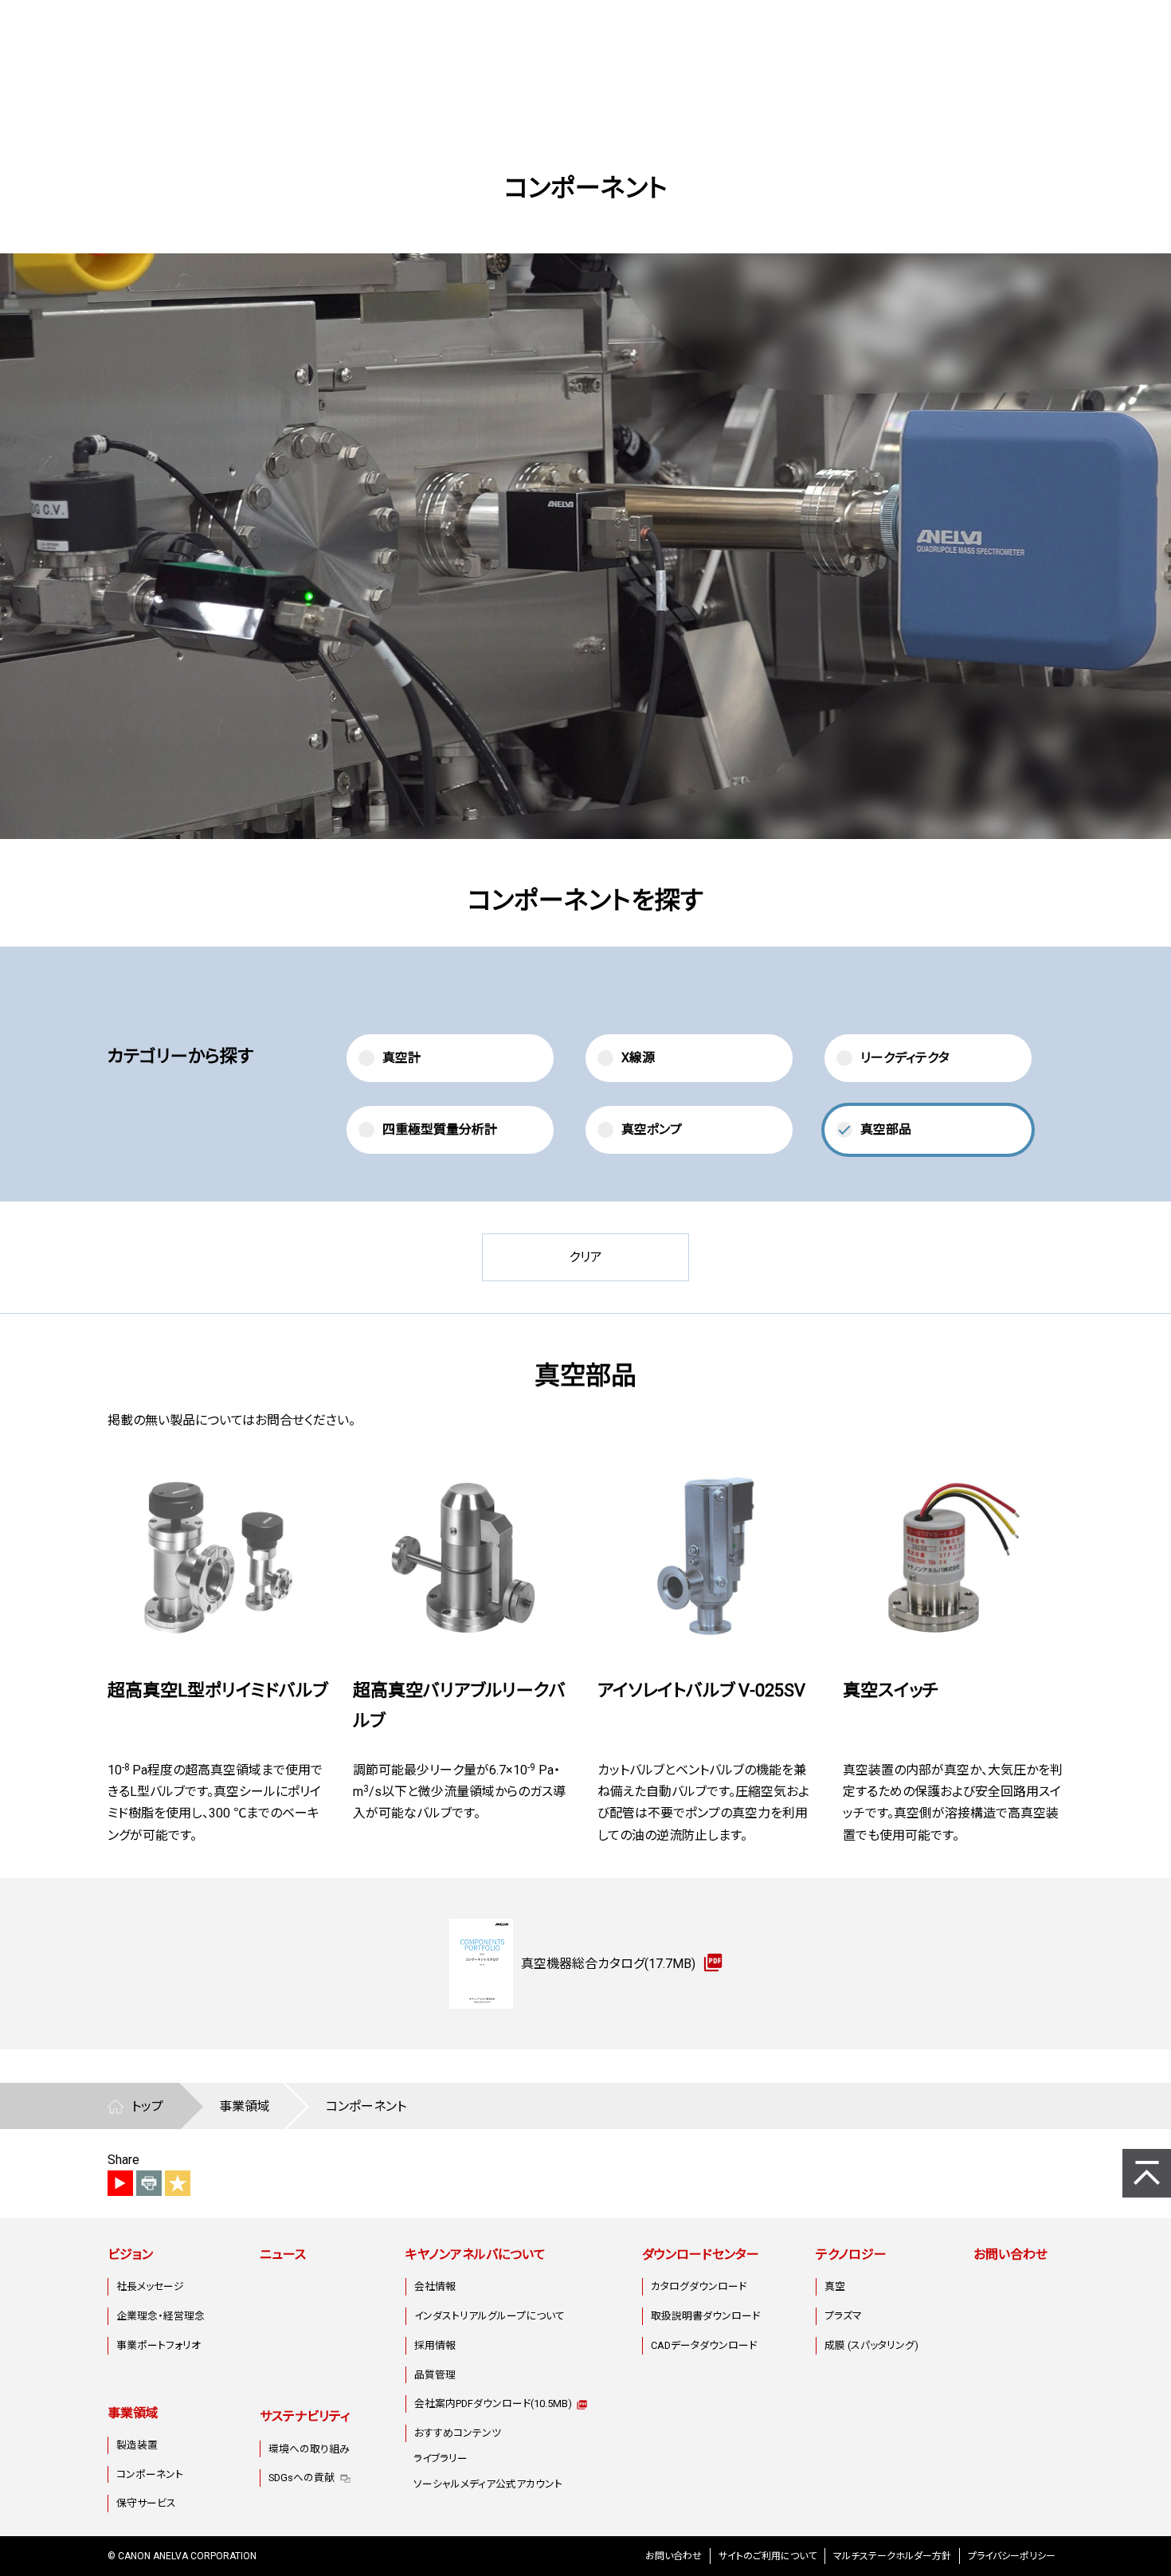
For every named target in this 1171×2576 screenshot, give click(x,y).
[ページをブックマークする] (178, 2183)
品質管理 (435, 2375)
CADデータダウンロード (704, 2345)
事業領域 (133, 2413)
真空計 (401, 1058)
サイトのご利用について (768, 2556)
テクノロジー (851, 2254)
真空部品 (886, 1129)
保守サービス (146, 2503)
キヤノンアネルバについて (476, 2254)
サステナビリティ (305, 2416)
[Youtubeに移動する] (120, 2183)
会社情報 (435, 2286)
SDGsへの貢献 (302, 2478)
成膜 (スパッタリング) (871, 2345)
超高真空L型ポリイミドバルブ (217, 1690)
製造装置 (137, 2445)
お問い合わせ (1010, 2254)
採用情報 (435, 2345)
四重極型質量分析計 (440, 1129)
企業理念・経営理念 (161, 2316)
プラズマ (843, 2316)
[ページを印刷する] (149, 2183)
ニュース (283, 2254)
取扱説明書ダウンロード (705, 2316)
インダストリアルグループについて (490, 2316)
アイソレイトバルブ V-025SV (701, 1690)
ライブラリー (441, 2458)
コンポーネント (150, 2474)
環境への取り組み (309, 2449)
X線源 (638, 1058)
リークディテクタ (905, 1058)
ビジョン (130, 2254)
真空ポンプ (652, 1129)
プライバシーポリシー (1012, 2556)
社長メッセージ (150, 2286)
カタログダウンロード (699, 2286)
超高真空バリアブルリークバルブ (459, 1705)
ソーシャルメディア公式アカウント (488, 2484)
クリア (585, 1257)
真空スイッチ (891, 1690)
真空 (835, 2286)
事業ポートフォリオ (159, 2345)
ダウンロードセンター (701, 2254)
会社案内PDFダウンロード (493, 2403)
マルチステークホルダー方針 (892, 2556)
